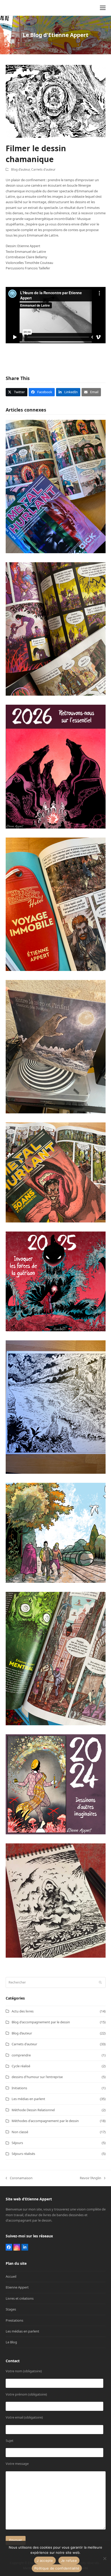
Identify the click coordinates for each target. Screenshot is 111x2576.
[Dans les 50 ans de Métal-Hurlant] (56, 1172)
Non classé (20, 2132)
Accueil (11, 2276)
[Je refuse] (105, 2558)
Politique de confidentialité (57, 2568)
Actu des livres (23, 2011)
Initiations (19, 2088)
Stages (11, 2309)
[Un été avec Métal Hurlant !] (56, 1532)
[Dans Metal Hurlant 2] (56, 1658)
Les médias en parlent (28, 2099)
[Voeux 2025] (56, 1281)
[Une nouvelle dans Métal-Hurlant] (56, 904)
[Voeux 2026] (56, 766)
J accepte (45, 2560)
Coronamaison (19, 2178)
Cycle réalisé (21, 2066)
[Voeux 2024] (56, 1784)
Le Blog (11, 2342)
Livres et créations (20, 2298)
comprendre (21, 2055)
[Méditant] (56, 1900)
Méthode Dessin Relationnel (33, 2110)
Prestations (14, 2320)
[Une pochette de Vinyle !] (56, 1046)
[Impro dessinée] (56, 1407)
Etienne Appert (17, 2287)
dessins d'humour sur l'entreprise (37, 2077)
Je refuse (69, 2560)
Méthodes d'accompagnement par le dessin (45, 2121)
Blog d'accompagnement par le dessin (41, 2022)
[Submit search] (100, 1982)
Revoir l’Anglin (90, 2178)
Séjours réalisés (23, 2154)
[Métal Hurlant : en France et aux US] (56, 486)
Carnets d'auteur (43, 169)
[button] (103, 8)
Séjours (17, 2143)
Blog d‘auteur (20, 169)
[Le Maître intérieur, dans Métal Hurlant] (56, 628)
